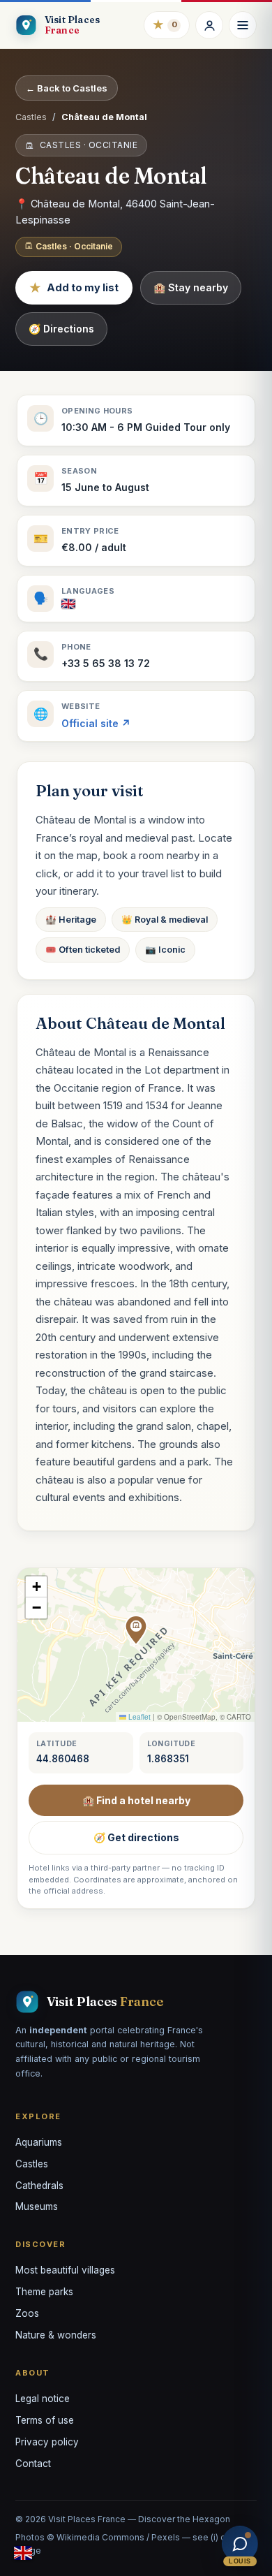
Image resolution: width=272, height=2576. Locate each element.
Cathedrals (39, 2186)
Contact (33, 2464)
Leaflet (138, 1717)
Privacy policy (47, 2442)
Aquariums (39, 2142)
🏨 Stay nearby (191, 287)
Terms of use (45, 2420)
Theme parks (44, 2292)
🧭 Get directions (136, 1837)
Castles (31, 117)
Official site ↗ (96, 723)
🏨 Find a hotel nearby (136, 1800)
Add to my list (74, 288)
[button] (136, 1630)
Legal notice (43, 2399)
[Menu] (243, 25)
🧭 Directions (61, 329)
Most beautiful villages (65, 2270)
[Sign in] (209, 25)
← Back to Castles (67, 88)
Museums (37, 2207)
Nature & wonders (56, 2335)
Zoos (27, 2313)
